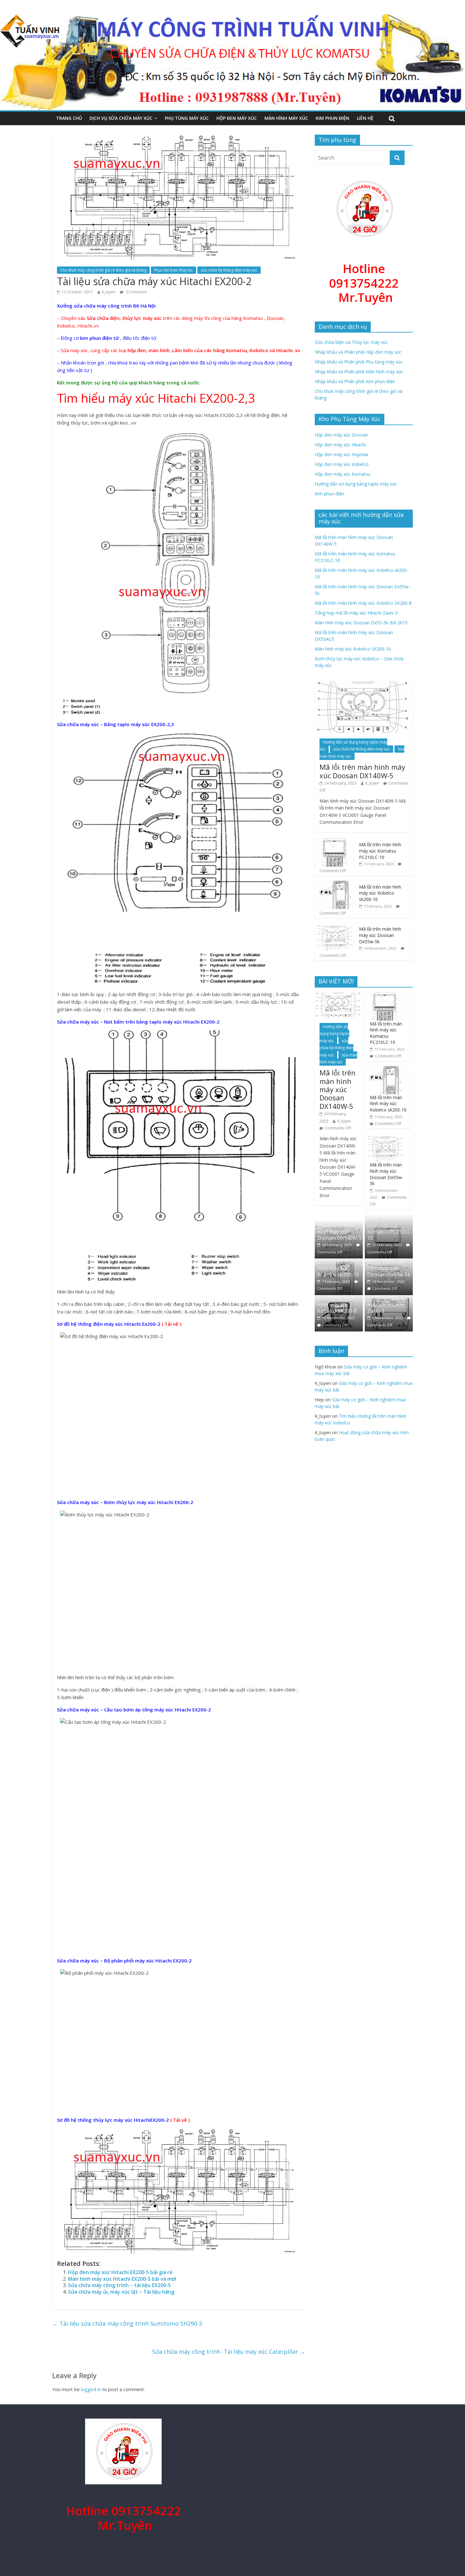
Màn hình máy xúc (286, 118)
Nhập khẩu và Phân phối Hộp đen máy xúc (358, 352)
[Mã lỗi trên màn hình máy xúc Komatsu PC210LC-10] (335, 842)
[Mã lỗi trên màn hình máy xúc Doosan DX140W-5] (364, 685)
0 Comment (136, 292)
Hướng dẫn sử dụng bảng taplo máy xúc (356, 484)
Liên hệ (365, 118)
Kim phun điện (332, 118)
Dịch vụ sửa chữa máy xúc (121, 118)
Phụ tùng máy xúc (187, 118)
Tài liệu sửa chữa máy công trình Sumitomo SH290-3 (127, 2323)
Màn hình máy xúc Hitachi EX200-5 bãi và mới (122, 2279)
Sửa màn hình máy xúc (338, 1059)
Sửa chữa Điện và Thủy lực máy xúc (351, 342)
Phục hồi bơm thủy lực (174, 270)
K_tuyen (109, 292)
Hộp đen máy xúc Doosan (341, 435)
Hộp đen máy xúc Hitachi (340, 445)
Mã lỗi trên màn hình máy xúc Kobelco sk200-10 (380, 893)
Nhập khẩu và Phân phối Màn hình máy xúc (359, 372)
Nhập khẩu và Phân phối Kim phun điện (355, 381)
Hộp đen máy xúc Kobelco (342, 464)
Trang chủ (69, 118)
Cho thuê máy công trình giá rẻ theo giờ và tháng (103, 270)
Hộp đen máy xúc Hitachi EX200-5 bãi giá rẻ (120, 2272)
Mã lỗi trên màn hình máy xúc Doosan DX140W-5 (362, 771)
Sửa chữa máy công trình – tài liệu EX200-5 (119, 2285)
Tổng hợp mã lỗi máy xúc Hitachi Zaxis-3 (356, 613)
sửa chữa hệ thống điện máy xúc (229, 270)
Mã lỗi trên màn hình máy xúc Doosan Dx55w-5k (380, 935)
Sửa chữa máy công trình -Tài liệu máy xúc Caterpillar (229, 2352)
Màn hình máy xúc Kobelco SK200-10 (353, 649)
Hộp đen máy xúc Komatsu (343, 474)
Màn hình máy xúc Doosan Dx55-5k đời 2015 (361, 623)
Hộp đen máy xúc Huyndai (341, 454)
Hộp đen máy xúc (237, 118)
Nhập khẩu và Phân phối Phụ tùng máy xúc (359, 362)
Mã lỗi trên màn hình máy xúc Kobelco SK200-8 (363, 603)
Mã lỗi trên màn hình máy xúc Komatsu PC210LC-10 (380, 851)
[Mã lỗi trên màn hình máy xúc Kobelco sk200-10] (335, 884)
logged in (91, 2389)
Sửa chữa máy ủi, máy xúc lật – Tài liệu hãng (121, 2292)
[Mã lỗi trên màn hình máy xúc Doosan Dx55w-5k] (335, 926)
